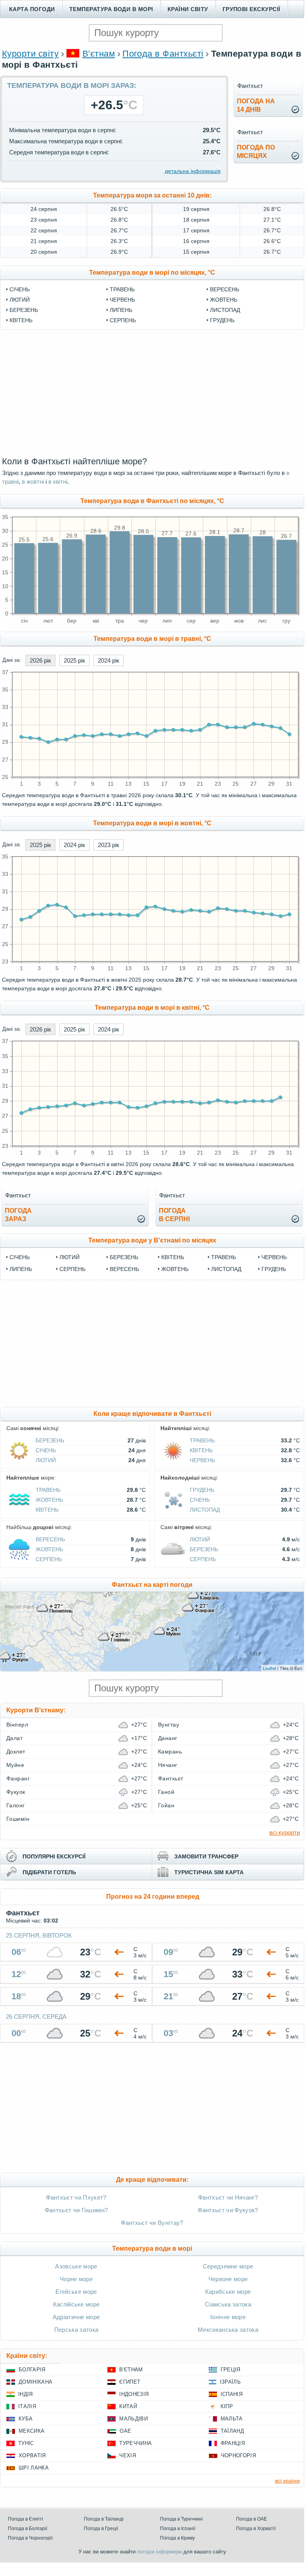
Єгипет (130, 2382)
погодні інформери (159, 2552)
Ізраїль (230, 2382)
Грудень (222, 320)
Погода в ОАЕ (252, 2519)
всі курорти (285, 1832)
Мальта (232, 2419)
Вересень (225, 289)
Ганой (166, 1792)
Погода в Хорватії (256, 2529)
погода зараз (18, 1215)
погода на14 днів (256, 105)
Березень (24, 310)
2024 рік (109, 660)
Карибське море (228, 2292)
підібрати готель (49, 1872)
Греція (231, 2370)
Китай (128, 2406)
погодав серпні (174, 1215)
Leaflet (270, 1668)
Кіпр (227, 2406)
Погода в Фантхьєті (163, 54)
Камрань (170, 1752)
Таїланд (232, 2431)
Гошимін (18, 1819)
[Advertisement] (152, 393)
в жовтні (33, 482)
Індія (26, 2394)
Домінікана (35, 2382)
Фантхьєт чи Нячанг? (228, 2197)
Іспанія (232, 2394)
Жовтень (224, 300)
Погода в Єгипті (26, 2519)
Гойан (166, 1805)
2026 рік (40, 660)
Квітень (21, 320)
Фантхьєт (171, 1778)
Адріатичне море (76, 2317)
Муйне (15, 1765)
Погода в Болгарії (28, 2529)
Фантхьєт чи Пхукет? (76, 2197)
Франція (233, 2443)
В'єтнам (99, 54)
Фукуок (16, 1792)
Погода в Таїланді (104, 2519)
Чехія (128, 2455)
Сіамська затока (228, 2304)
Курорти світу (30, 54)
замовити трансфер (206, 1856)
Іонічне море (228, 2317)
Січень (20, 289)
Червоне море (228, 2279)
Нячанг (168, 1765)
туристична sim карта (209, 1872)
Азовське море (76, 2266)
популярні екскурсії (54, 1856)
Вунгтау (169, 1725)
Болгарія (32, 2370)
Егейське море (76, 2292)
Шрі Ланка (34, 2468)
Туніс (26, 2443)
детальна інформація (193, 171)
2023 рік (109, 845)
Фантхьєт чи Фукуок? (228, 2210)
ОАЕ (125, 2431)
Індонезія (134, 2394)
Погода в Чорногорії (30, 2538)
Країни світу (188, 9)
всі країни (287, 2481)
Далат (14, 1738)
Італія (27, 2406)
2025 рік (74, 660)
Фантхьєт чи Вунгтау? (152, 2223)
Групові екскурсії (252, 9)
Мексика (31, 2431)
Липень (121, 310)
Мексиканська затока (228, 2330)
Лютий (20, 300)
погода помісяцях (256, 152)
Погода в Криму (177, 2538)
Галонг (16, 1805)
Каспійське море (76, 2304)
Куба (26, 2419)
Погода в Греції (101, 2529)
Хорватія (32, 2455)
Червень (122, 300)
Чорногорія (238, 2455)
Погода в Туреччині (181, 2519)
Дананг (168, 1738)
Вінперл (17, 1725)
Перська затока (76, 2330)
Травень (122, 289)
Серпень (123, 320)
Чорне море (76, 2279)
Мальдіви (133, 2419)
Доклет (16, 1752)
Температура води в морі (111, 9)
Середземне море (228, 2266)
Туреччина (135, 2443)
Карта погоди (32, 9)
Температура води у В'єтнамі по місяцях (152, 1240)
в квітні (58, 482)
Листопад (225, 310)
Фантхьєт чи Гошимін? (76, 2210)
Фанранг (18, 1778)
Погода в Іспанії (178, 2529)
